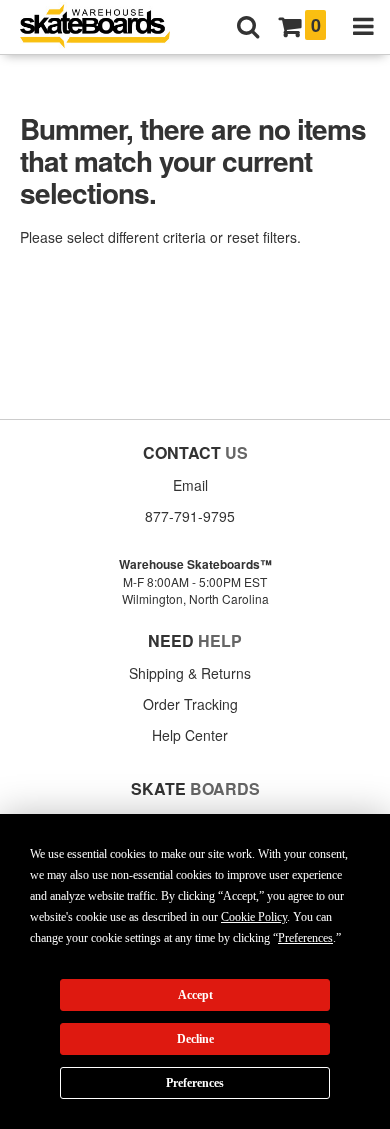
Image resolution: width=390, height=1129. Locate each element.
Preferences (195, 1083)
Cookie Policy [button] (254, 917)
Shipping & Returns (190, 673)
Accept (195, 995)
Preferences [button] (305, 938)
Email (190, 485)
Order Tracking (190, 704)
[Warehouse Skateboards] (105, 27)
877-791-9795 (190, 516)
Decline (195, 1039)
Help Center (190, 735)
